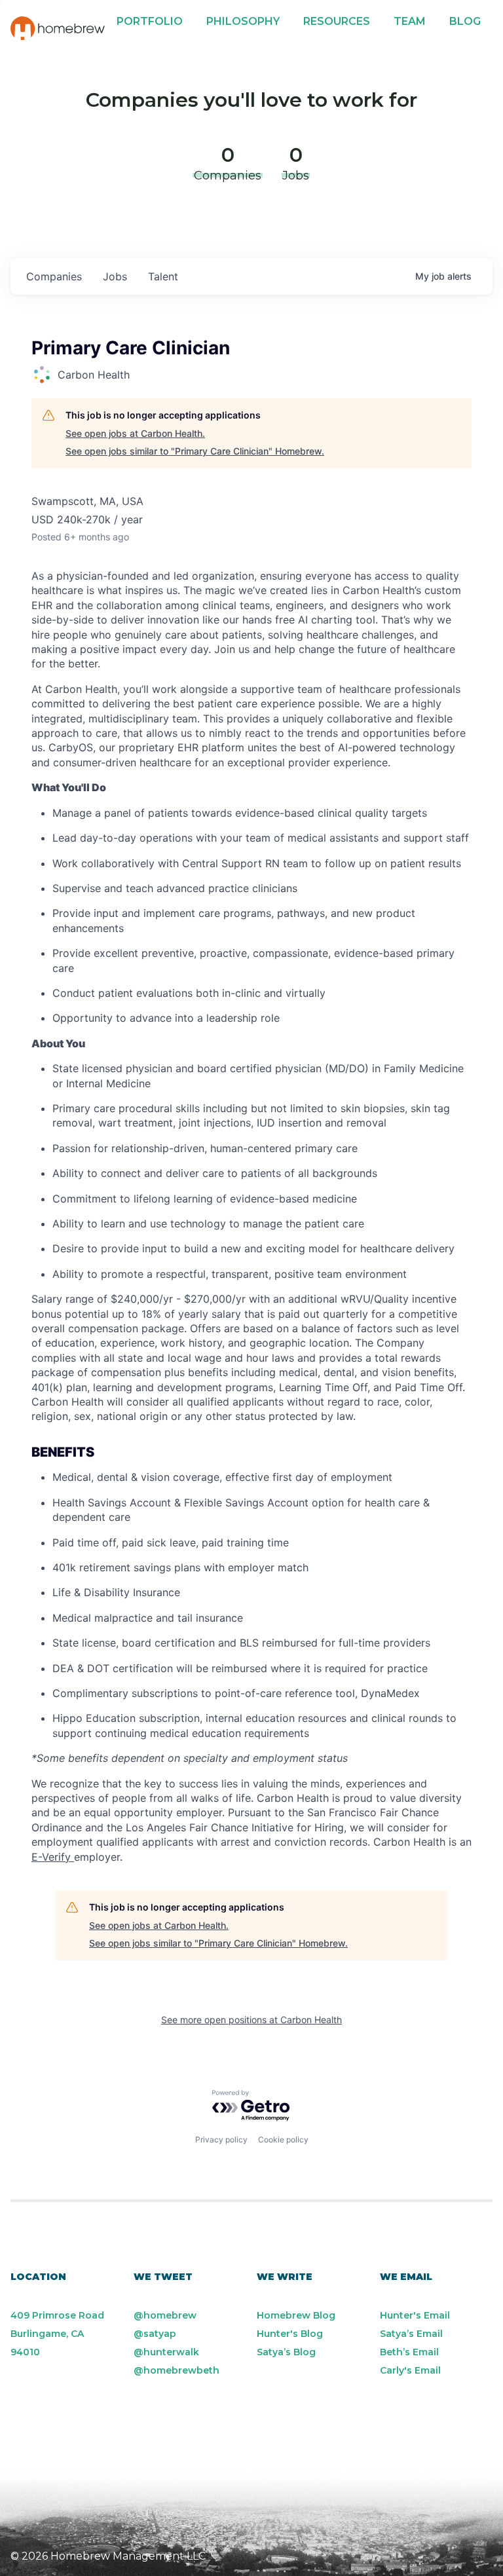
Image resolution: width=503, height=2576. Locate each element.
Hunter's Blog (290, 2334)
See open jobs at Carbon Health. (135, 433)
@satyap (155, 2334)
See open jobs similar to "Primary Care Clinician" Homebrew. (195, 451)
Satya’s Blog (286, 2352)
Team (410, 21)
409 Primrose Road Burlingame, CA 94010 (57, 2334)
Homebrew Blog (296, 2315)
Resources (337, 21)
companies (54, 276)
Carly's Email (410, 2370)
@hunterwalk (166, 2352)
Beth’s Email (409, 2352)
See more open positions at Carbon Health (251, 2020)
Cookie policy (283, 2139)
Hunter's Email (415, 2315)
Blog (465, 21)
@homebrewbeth (177, 2370)
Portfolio (150, 21)
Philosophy (243, 21)
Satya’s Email (411, 2334)
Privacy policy (221, 2139)
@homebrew (165, 2315)
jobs (115, 276)
